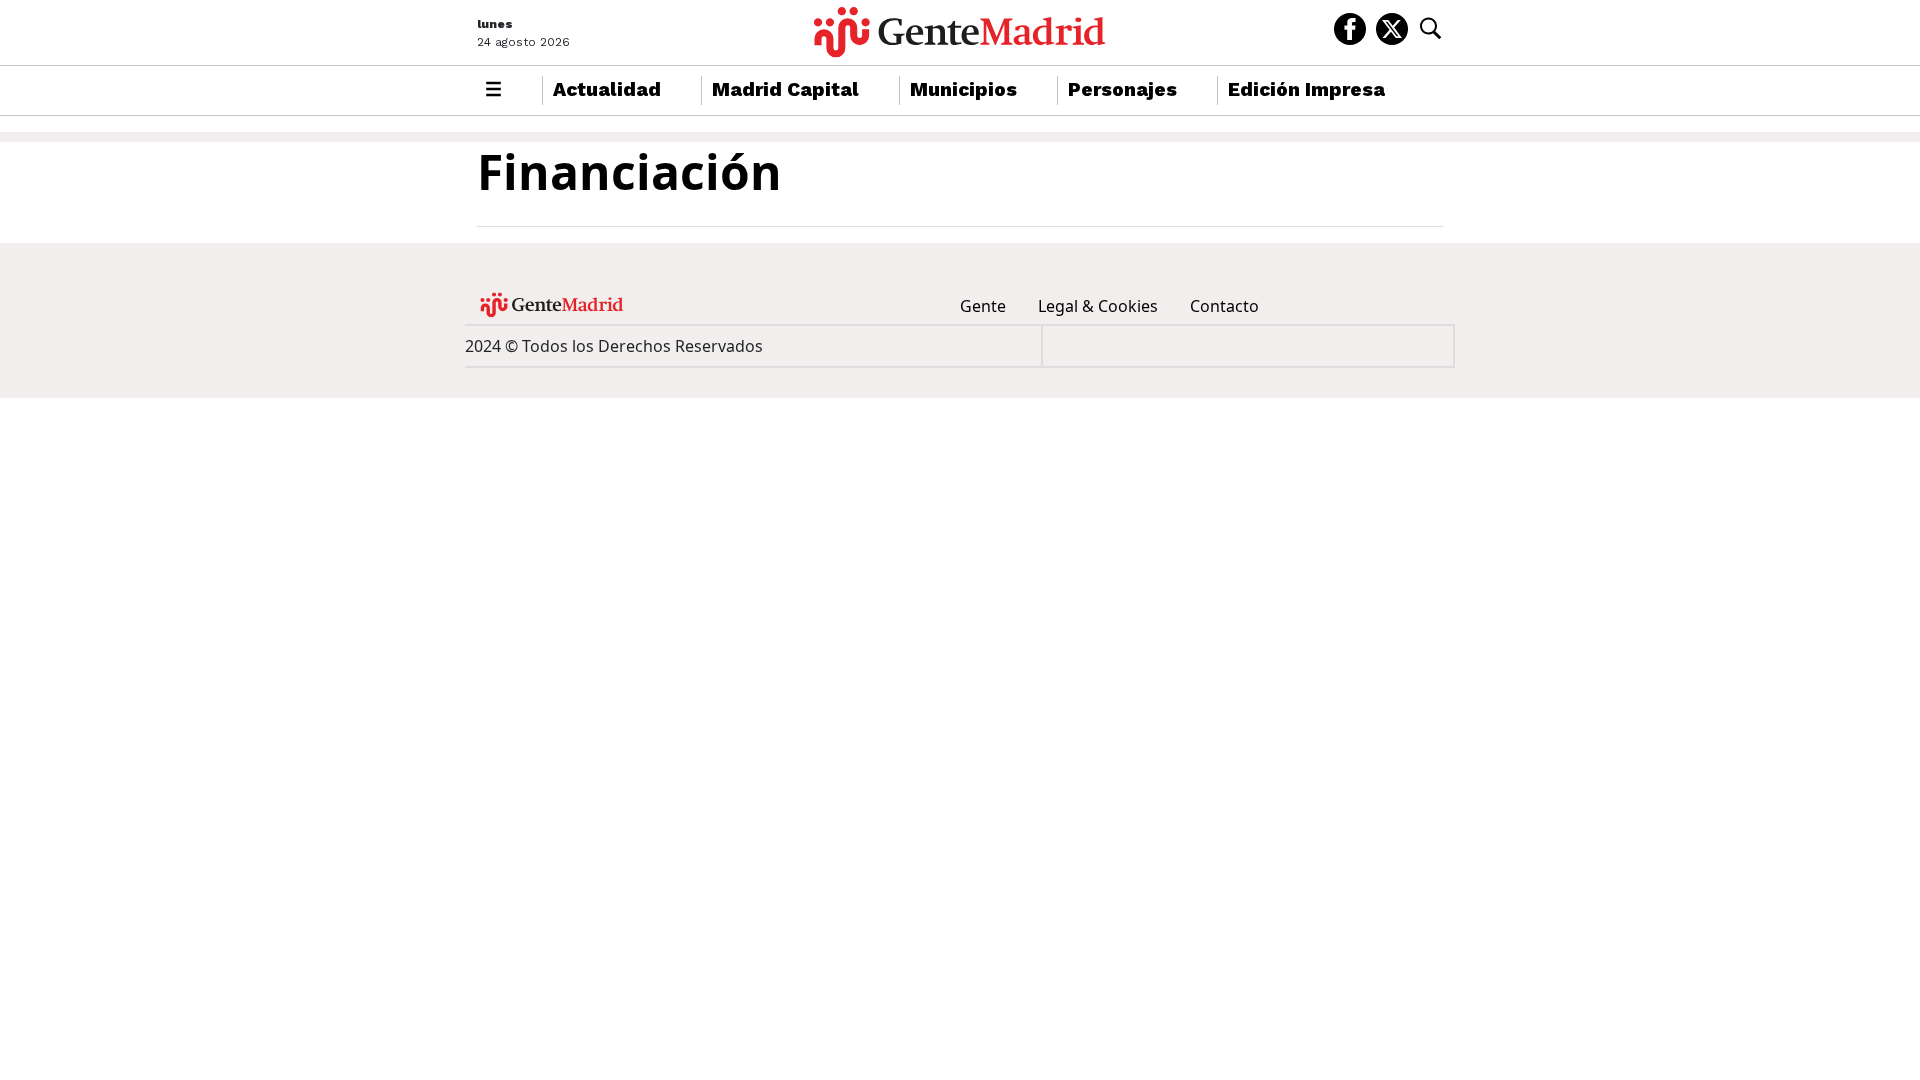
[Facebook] (1350, 27)
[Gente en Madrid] (960, 32)
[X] (1392, 27)
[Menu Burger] (493, 90)
